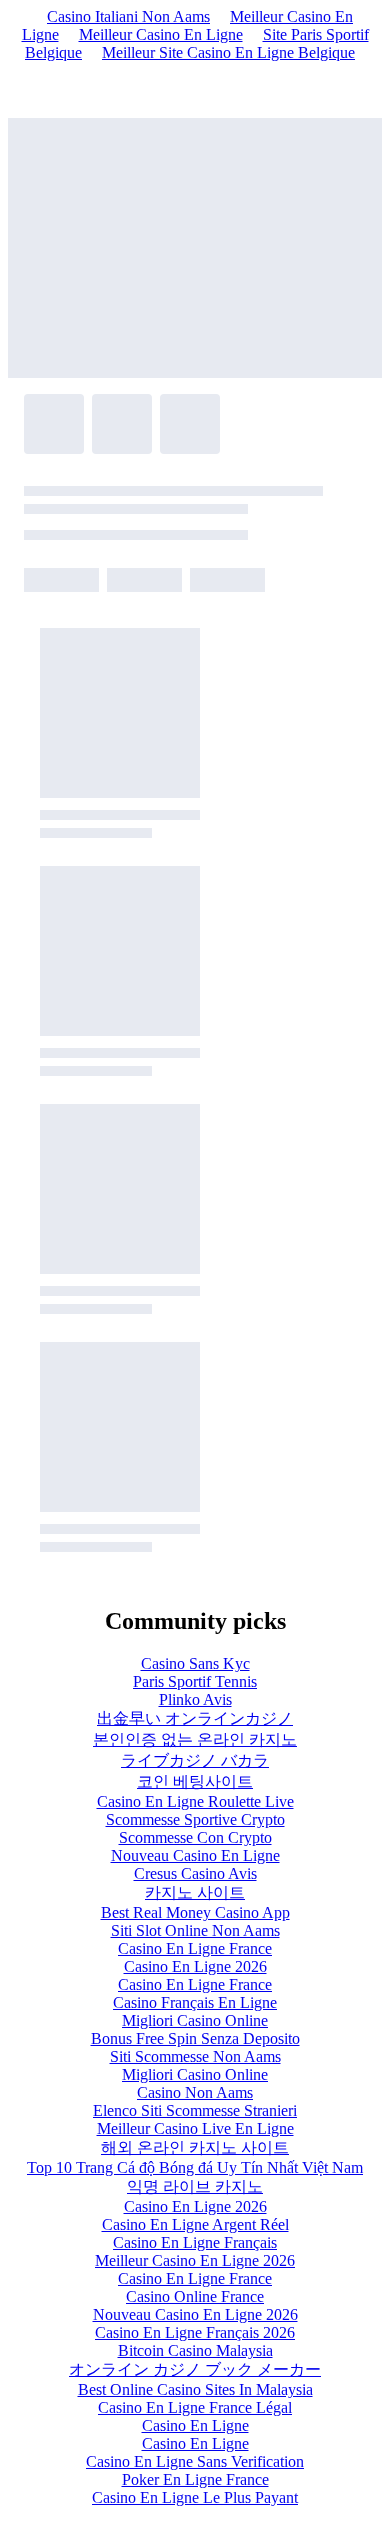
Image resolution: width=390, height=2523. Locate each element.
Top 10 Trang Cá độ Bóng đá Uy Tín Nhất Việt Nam (195, 2167)
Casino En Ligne (195, 2425)
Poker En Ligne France (195, 2479)
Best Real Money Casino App (195, 1912)
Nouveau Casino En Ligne (195, 1855)
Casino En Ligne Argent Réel (195, 2224)
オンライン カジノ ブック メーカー (195, 2369)
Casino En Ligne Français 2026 (195, 2332)
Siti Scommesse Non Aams (195, 2056)
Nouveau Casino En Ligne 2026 (195, 2314)
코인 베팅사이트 (195, 1781)
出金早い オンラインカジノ (195, 1718)
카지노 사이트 (195, 1892)
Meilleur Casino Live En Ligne (195, 2128)
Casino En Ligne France (195, 1948)
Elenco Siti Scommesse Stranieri (195, 2110)
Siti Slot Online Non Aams (195, 1930)
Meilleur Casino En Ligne (161, 34)
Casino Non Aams (195, 2092)
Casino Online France (195, 2296)
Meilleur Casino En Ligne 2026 (195, 2260)
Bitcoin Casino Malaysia (195, 2350)
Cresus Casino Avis (195, 1873)
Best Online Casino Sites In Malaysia (195, 2389)
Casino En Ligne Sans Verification (195, 2461)
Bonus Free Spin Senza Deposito (195, 2038)
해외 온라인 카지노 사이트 (195, 2147)
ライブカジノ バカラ (195, 1760)
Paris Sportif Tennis (195, 1681)
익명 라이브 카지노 (195, 2186)
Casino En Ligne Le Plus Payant (195, 2497)
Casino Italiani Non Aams (128, 16)
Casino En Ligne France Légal (195, 2407)
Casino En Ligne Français (195, 2242)
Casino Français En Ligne (195, 2002)
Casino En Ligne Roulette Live (195, 1801)
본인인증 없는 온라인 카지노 (195, 1739)
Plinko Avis (195, 1699)
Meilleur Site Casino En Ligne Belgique (228, 52)
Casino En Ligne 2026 (195, 1966)
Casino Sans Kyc (195, 1663)
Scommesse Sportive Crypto (195, 1819)
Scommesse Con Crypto (195, 1837)
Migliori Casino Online (195, 2020)
